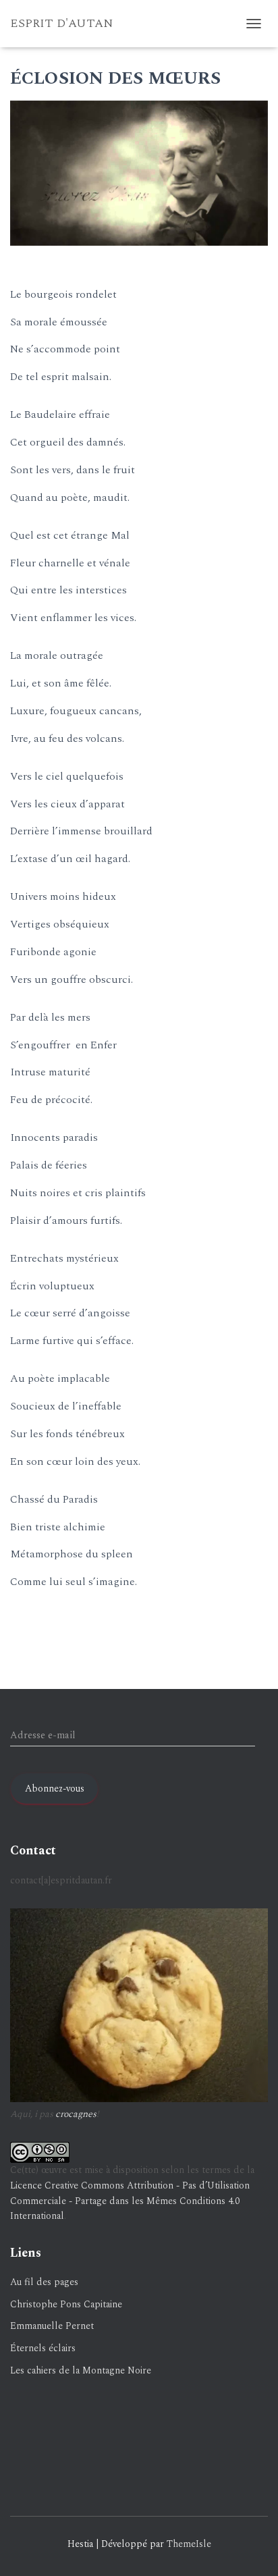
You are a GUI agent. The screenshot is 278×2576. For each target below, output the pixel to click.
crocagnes (76, 2114)
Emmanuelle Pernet (52, 2326)
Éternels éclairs (43, 2348)
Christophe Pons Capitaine (66, 2304)
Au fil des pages (44, 2282)
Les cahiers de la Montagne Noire (81, 2370)
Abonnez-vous (55, 1789)
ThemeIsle (189, 2544)
